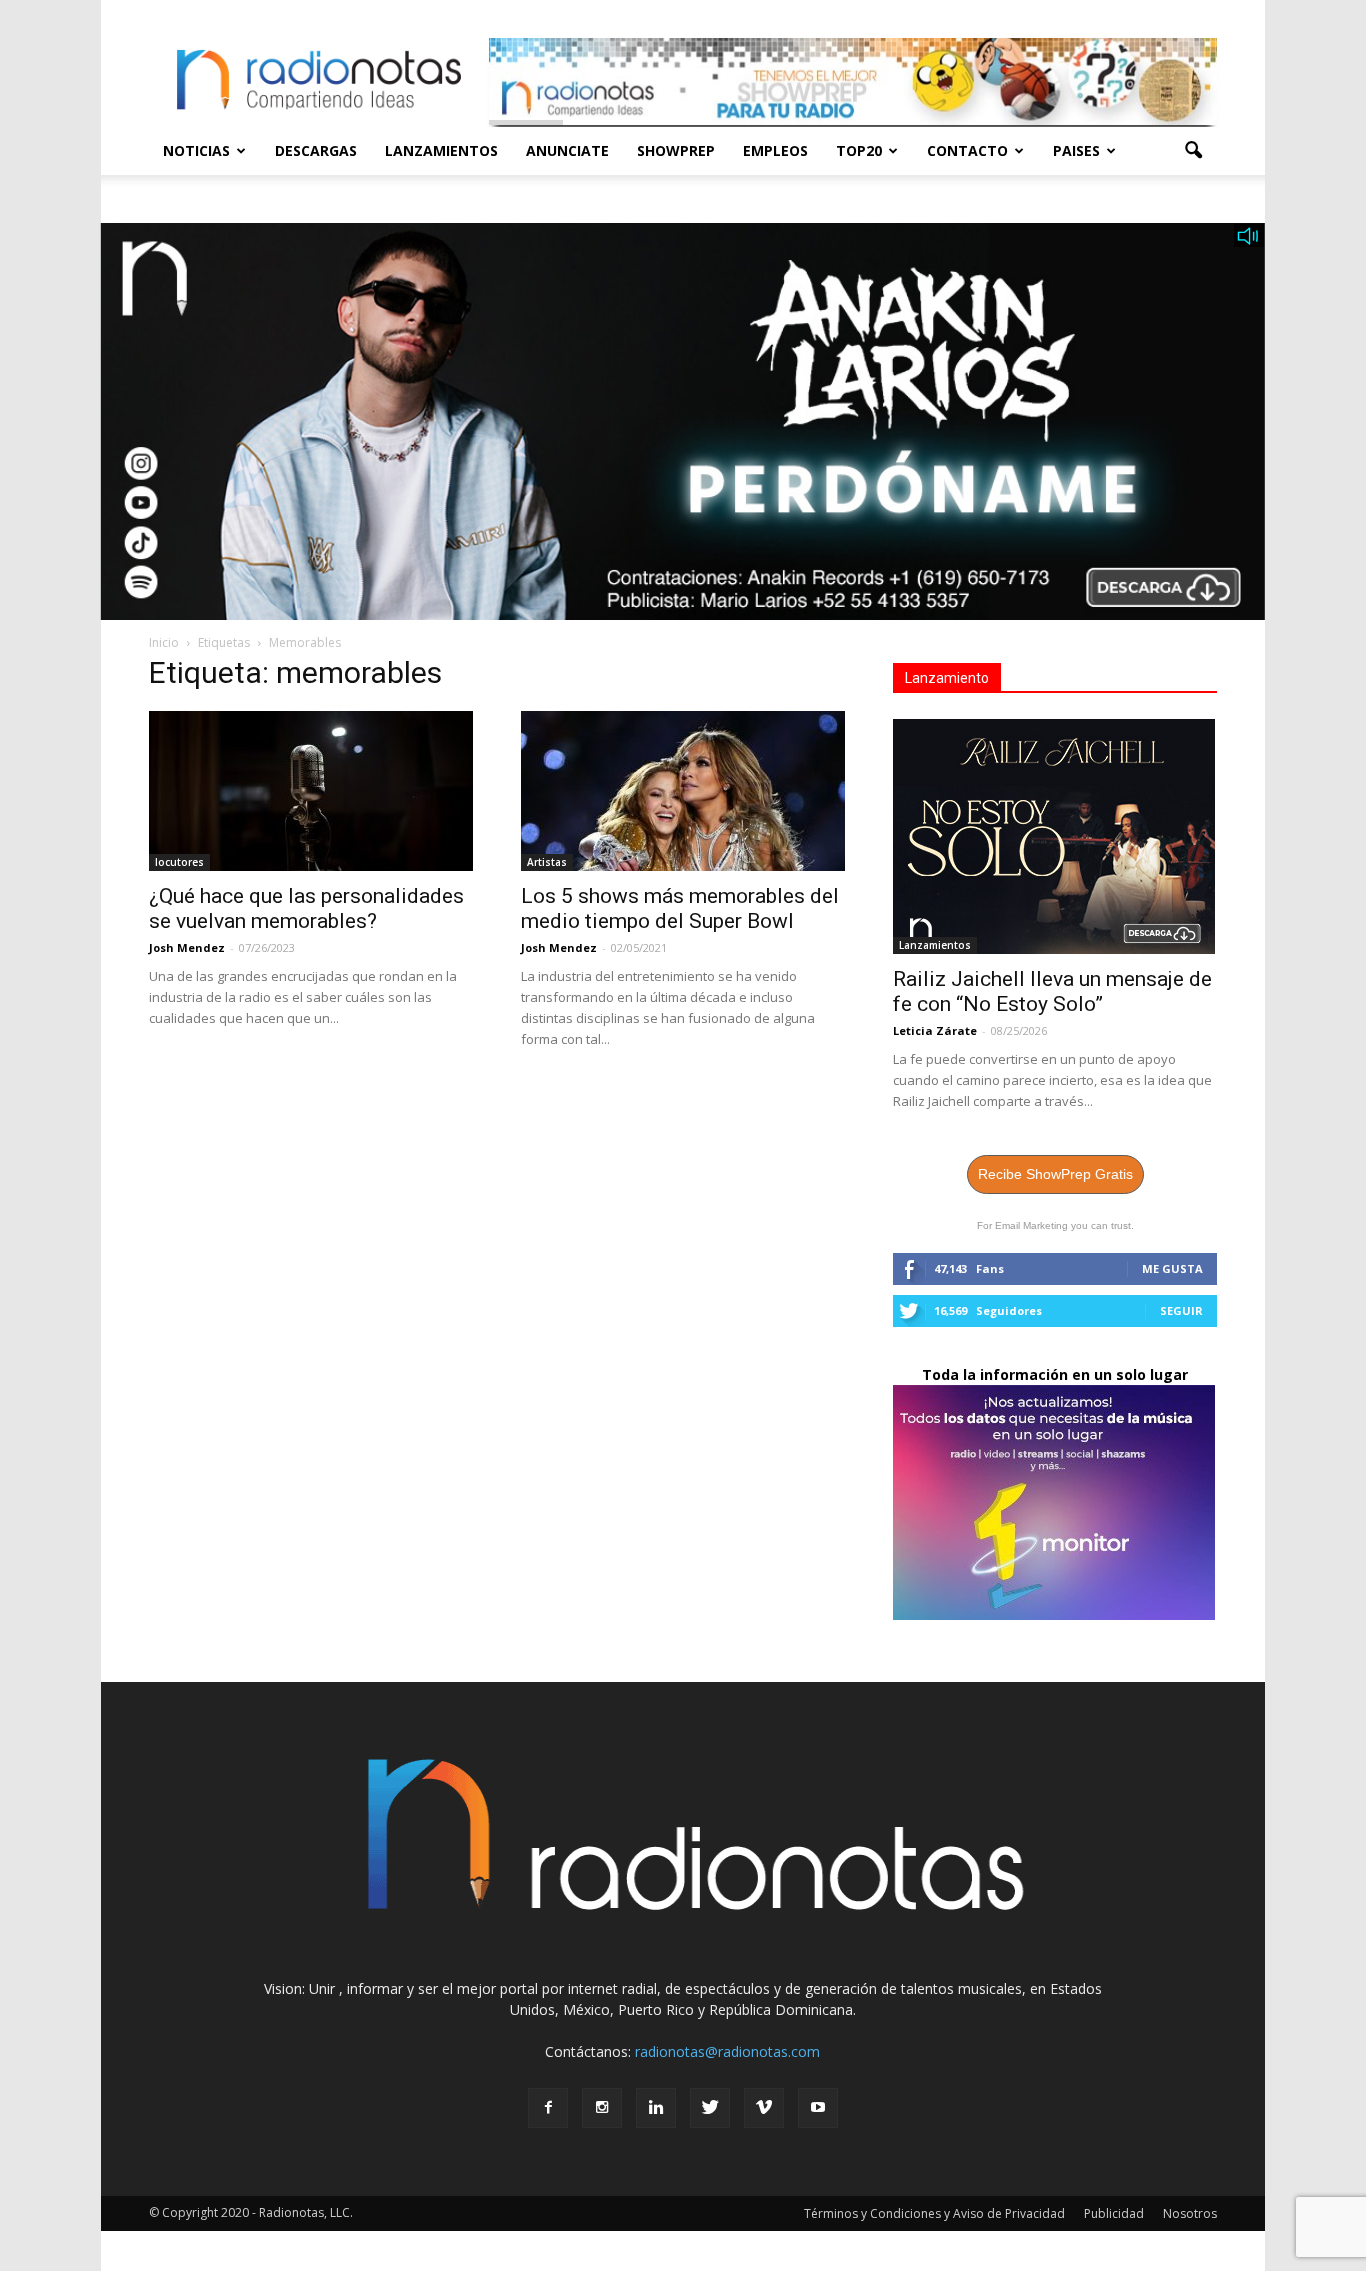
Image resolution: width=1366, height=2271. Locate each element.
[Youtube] (818, 2108)
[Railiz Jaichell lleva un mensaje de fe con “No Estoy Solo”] (1055, 836)
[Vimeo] (764, 2108)
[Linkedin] (656, 2108)
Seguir (1181, 1310)
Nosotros (1190, 2213)
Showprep (676, 150)
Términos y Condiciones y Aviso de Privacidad (934, 2213)
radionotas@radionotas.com (727, 2051)
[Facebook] (548, 2108)
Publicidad (1114, 2213)
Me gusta (1172, 1268)
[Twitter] (710, 2108)
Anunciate (567, 150)
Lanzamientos (441, 150)
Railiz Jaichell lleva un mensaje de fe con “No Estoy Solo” (1052, 991)
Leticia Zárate (935, 1030)
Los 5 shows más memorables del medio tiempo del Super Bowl (680, 908)
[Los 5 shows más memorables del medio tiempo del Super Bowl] (683, 791)
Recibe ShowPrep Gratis (1055, 1174)
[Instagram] (602, 2108)
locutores (179, 862)
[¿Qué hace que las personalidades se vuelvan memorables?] (311, 791)
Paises (1076, 150)
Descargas (316, 150)
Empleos (775, 150)
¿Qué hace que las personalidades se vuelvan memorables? (306, 908)
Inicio (164, 642)
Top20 (859, 150)
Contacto (967, 150)
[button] (1193, 151)
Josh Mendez (187, 947)
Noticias (196, 150)
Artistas (547, 862)
